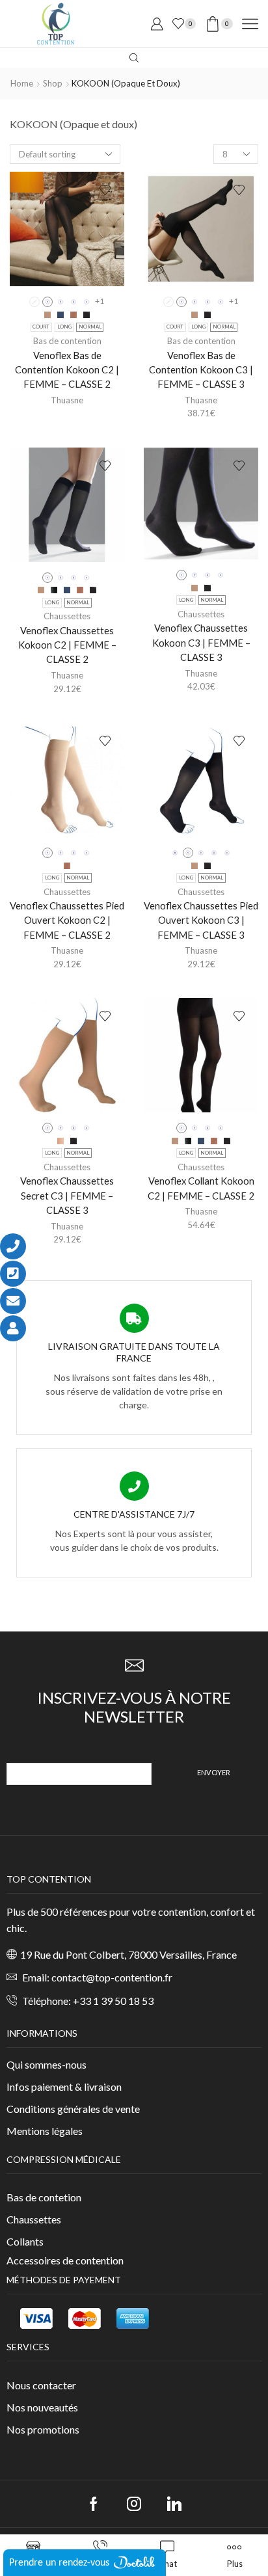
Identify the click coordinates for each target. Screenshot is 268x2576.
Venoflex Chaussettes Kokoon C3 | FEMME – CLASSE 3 (201, 642)
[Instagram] (134, 2504)
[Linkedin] (174, 2504)
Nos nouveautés (42, 2407)
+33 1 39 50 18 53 (113, 2001)
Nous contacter (41, 2385)
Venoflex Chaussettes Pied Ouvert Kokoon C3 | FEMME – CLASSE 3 (201, 920)
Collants (25, 2241)
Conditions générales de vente (73, 2109)
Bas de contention (67, 341)
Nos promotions (43, 2429)
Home (22, 83)
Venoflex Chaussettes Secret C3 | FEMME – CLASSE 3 (67, 1195)
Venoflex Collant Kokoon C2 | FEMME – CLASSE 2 (201, 1188)
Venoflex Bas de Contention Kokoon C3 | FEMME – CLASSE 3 (201, 369)
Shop (53, 83)
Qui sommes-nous (47, 2064)
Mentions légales (45, 2131)
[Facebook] (94, 2504)
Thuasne (67, 400)
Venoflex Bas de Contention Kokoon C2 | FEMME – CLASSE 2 (67, 369)
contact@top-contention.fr (112, 1977)
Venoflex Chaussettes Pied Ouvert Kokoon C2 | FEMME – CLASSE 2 (67, 920)
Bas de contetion (44, 2197)
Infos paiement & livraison (64, 2086)
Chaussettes (67, 616)
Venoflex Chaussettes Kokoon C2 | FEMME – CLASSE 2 (67, 645)
